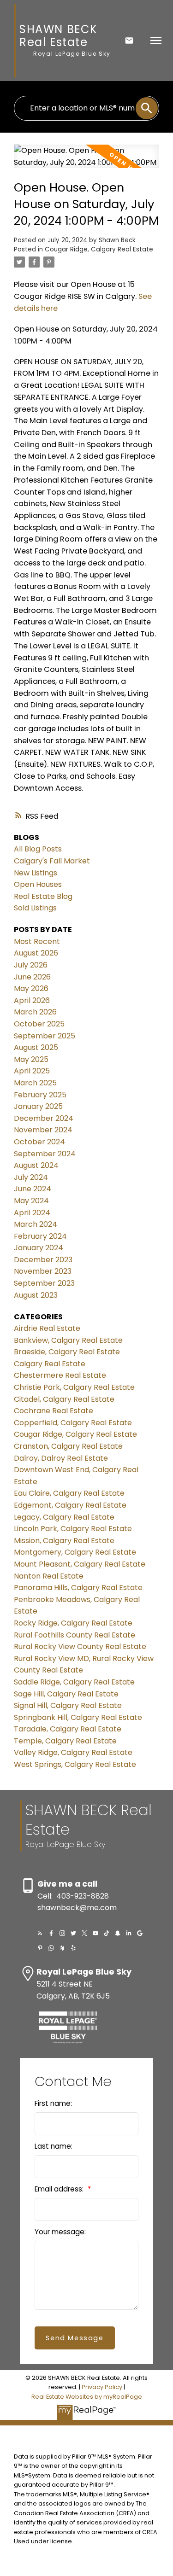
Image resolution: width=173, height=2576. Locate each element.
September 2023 (44, 1283)
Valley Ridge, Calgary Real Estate (73, 1752)
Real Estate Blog (43, 896)
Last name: (54, 2146)
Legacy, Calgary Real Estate (64, 1517)
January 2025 (38, 1106)
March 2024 (36, 1224)
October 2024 (39, 1142)
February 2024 (40, 1236)
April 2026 (32, 1000)
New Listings (36, 873)
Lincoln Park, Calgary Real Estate (73, 1529)
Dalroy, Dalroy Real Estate (61, 1458)
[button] (40, 1933)
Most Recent (37, 941)
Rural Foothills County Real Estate (75, 1635)
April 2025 (32, 1071)
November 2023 (43, 1271)
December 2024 (44, 1118)
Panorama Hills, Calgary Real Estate (78, 1588)
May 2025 (31, 1059)
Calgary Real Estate (50, 1364)
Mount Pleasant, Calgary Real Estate (80, 1564)
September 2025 (45, 1036)
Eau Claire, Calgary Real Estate (69, 1493)
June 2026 (32, 977)
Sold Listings (35, 908)
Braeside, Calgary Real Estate (67, 1352)
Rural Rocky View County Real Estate (80, 1646)
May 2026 (31, 988)
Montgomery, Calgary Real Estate (75, 1552)
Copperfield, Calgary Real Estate (73, 1423)
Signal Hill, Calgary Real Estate (68, 1705)
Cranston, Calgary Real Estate (68, 1446)
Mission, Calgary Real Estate (64, 1541)
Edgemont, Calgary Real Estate (70, 1505)
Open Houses (38, 884)
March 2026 (35, 1012)
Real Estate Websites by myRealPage (87, 2397)
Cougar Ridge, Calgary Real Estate (99, 249)
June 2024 (33, 1189)
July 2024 (31, 1177)
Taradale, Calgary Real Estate (68, 1729)
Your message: (60, 2232)
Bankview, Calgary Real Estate (68, 1340)
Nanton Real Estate (49, 1576)
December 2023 (43, 1260)
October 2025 (39, 1024)
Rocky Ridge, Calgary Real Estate (73, 1623)
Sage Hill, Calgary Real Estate (66, 1694)
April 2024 (32, 1213)
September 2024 (45, 1154)
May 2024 (31, 1201)
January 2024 (39, 1248)
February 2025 (40, 1095)
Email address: (60, 2189)
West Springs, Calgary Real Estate (75, 1764)
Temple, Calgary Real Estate (65, 1741)
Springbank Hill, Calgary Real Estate (78, 1717)
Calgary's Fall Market (52, 861)
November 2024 (43, 1130)
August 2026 (36, 953)
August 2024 (36, 1165)
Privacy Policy (102, 2387)
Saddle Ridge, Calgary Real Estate (74, 1682)
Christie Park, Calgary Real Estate (74, 1387)
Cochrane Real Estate (54, 1411)
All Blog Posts (38, 849)
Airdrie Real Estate (47, 1328)
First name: (53, 2103)
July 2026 (31, 965)
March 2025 (35, 1083)
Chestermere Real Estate (60, 1375)
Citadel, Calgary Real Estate (64, 1399)
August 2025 (36, 1047)
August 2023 (36, 1295)
